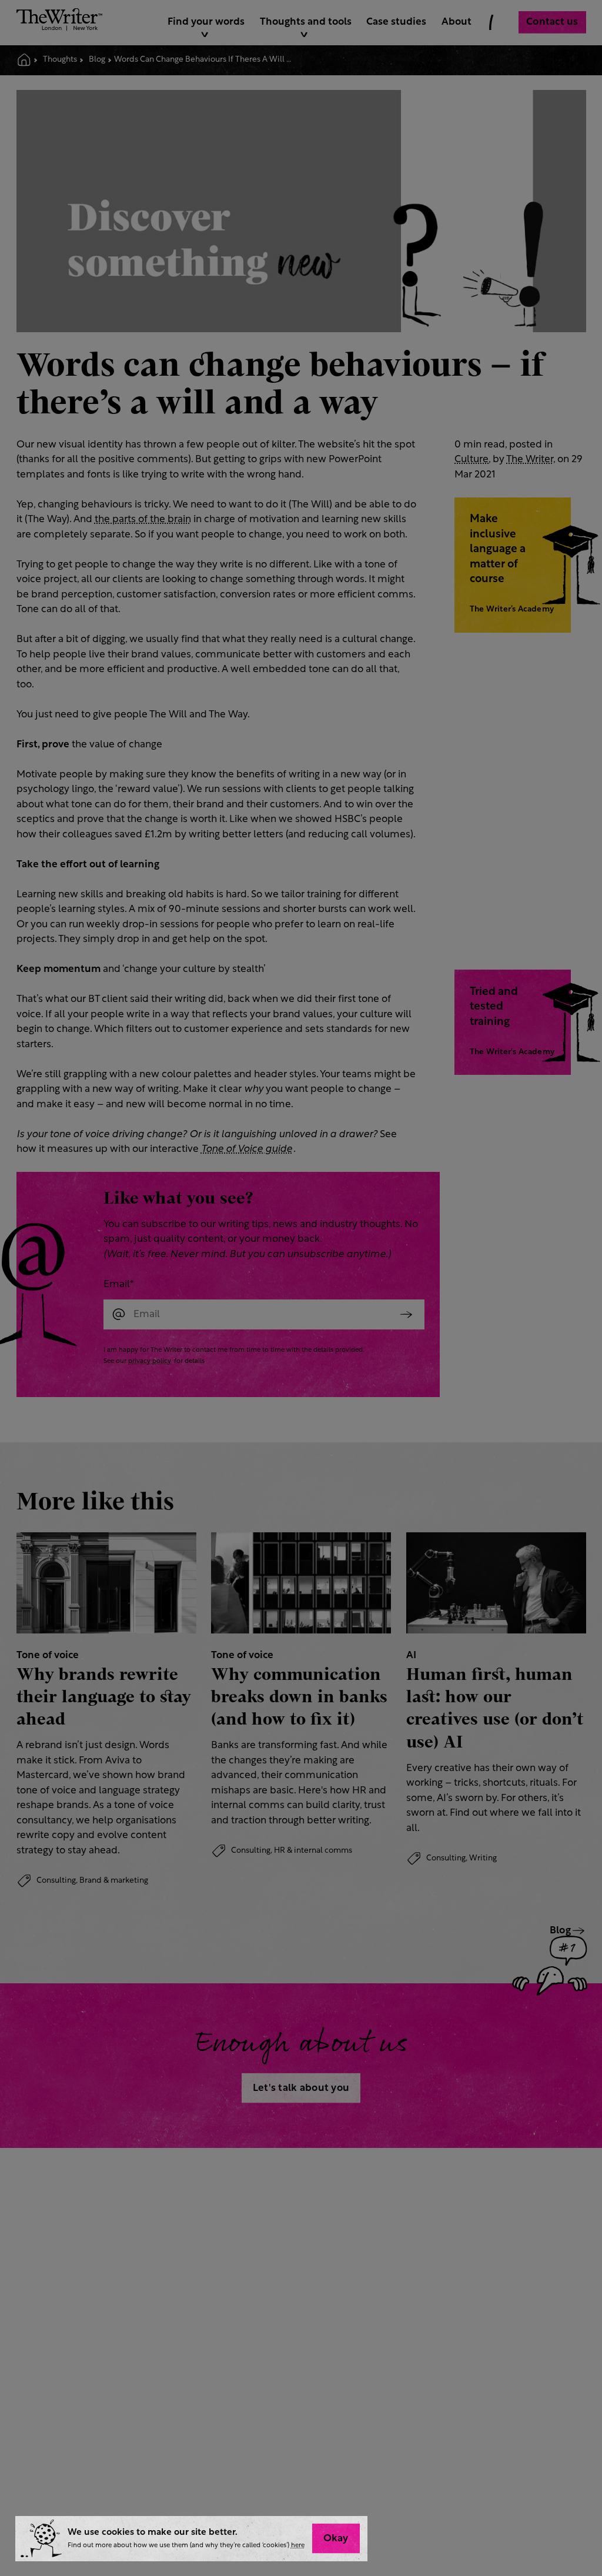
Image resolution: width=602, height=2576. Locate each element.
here (298, 2546)
